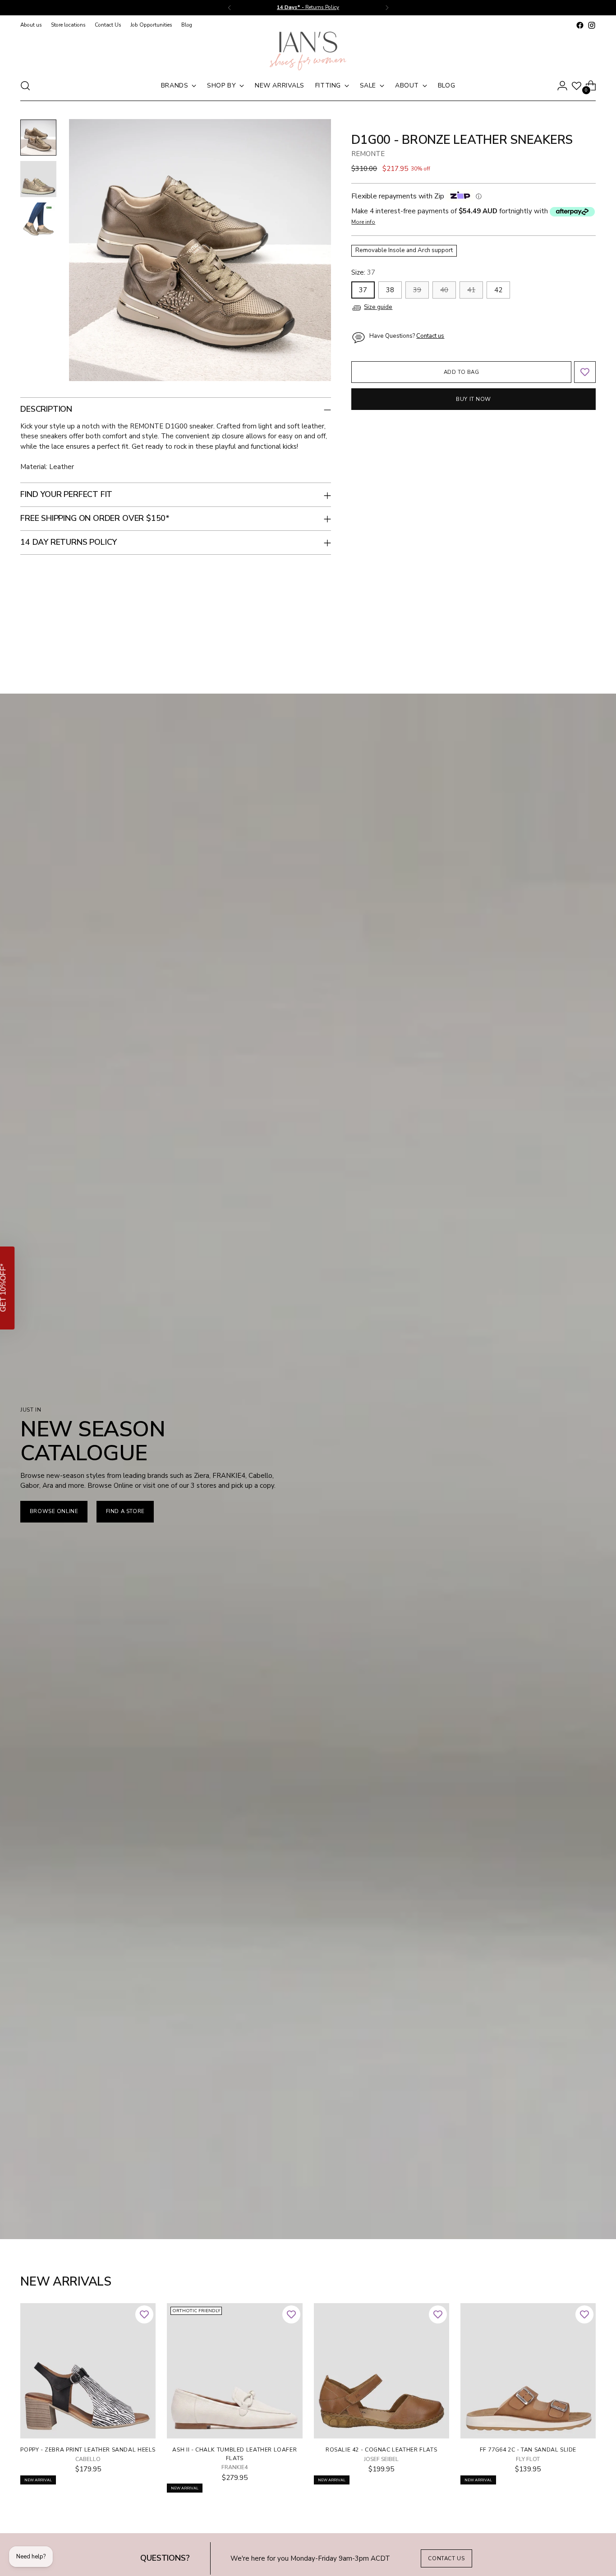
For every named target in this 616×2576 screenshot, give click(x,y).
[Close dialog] (488, 1164)
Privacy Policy (342, 1359)
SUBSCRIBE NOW (404, 1317)
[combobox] (345, 1289)
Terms (367, 1359)
